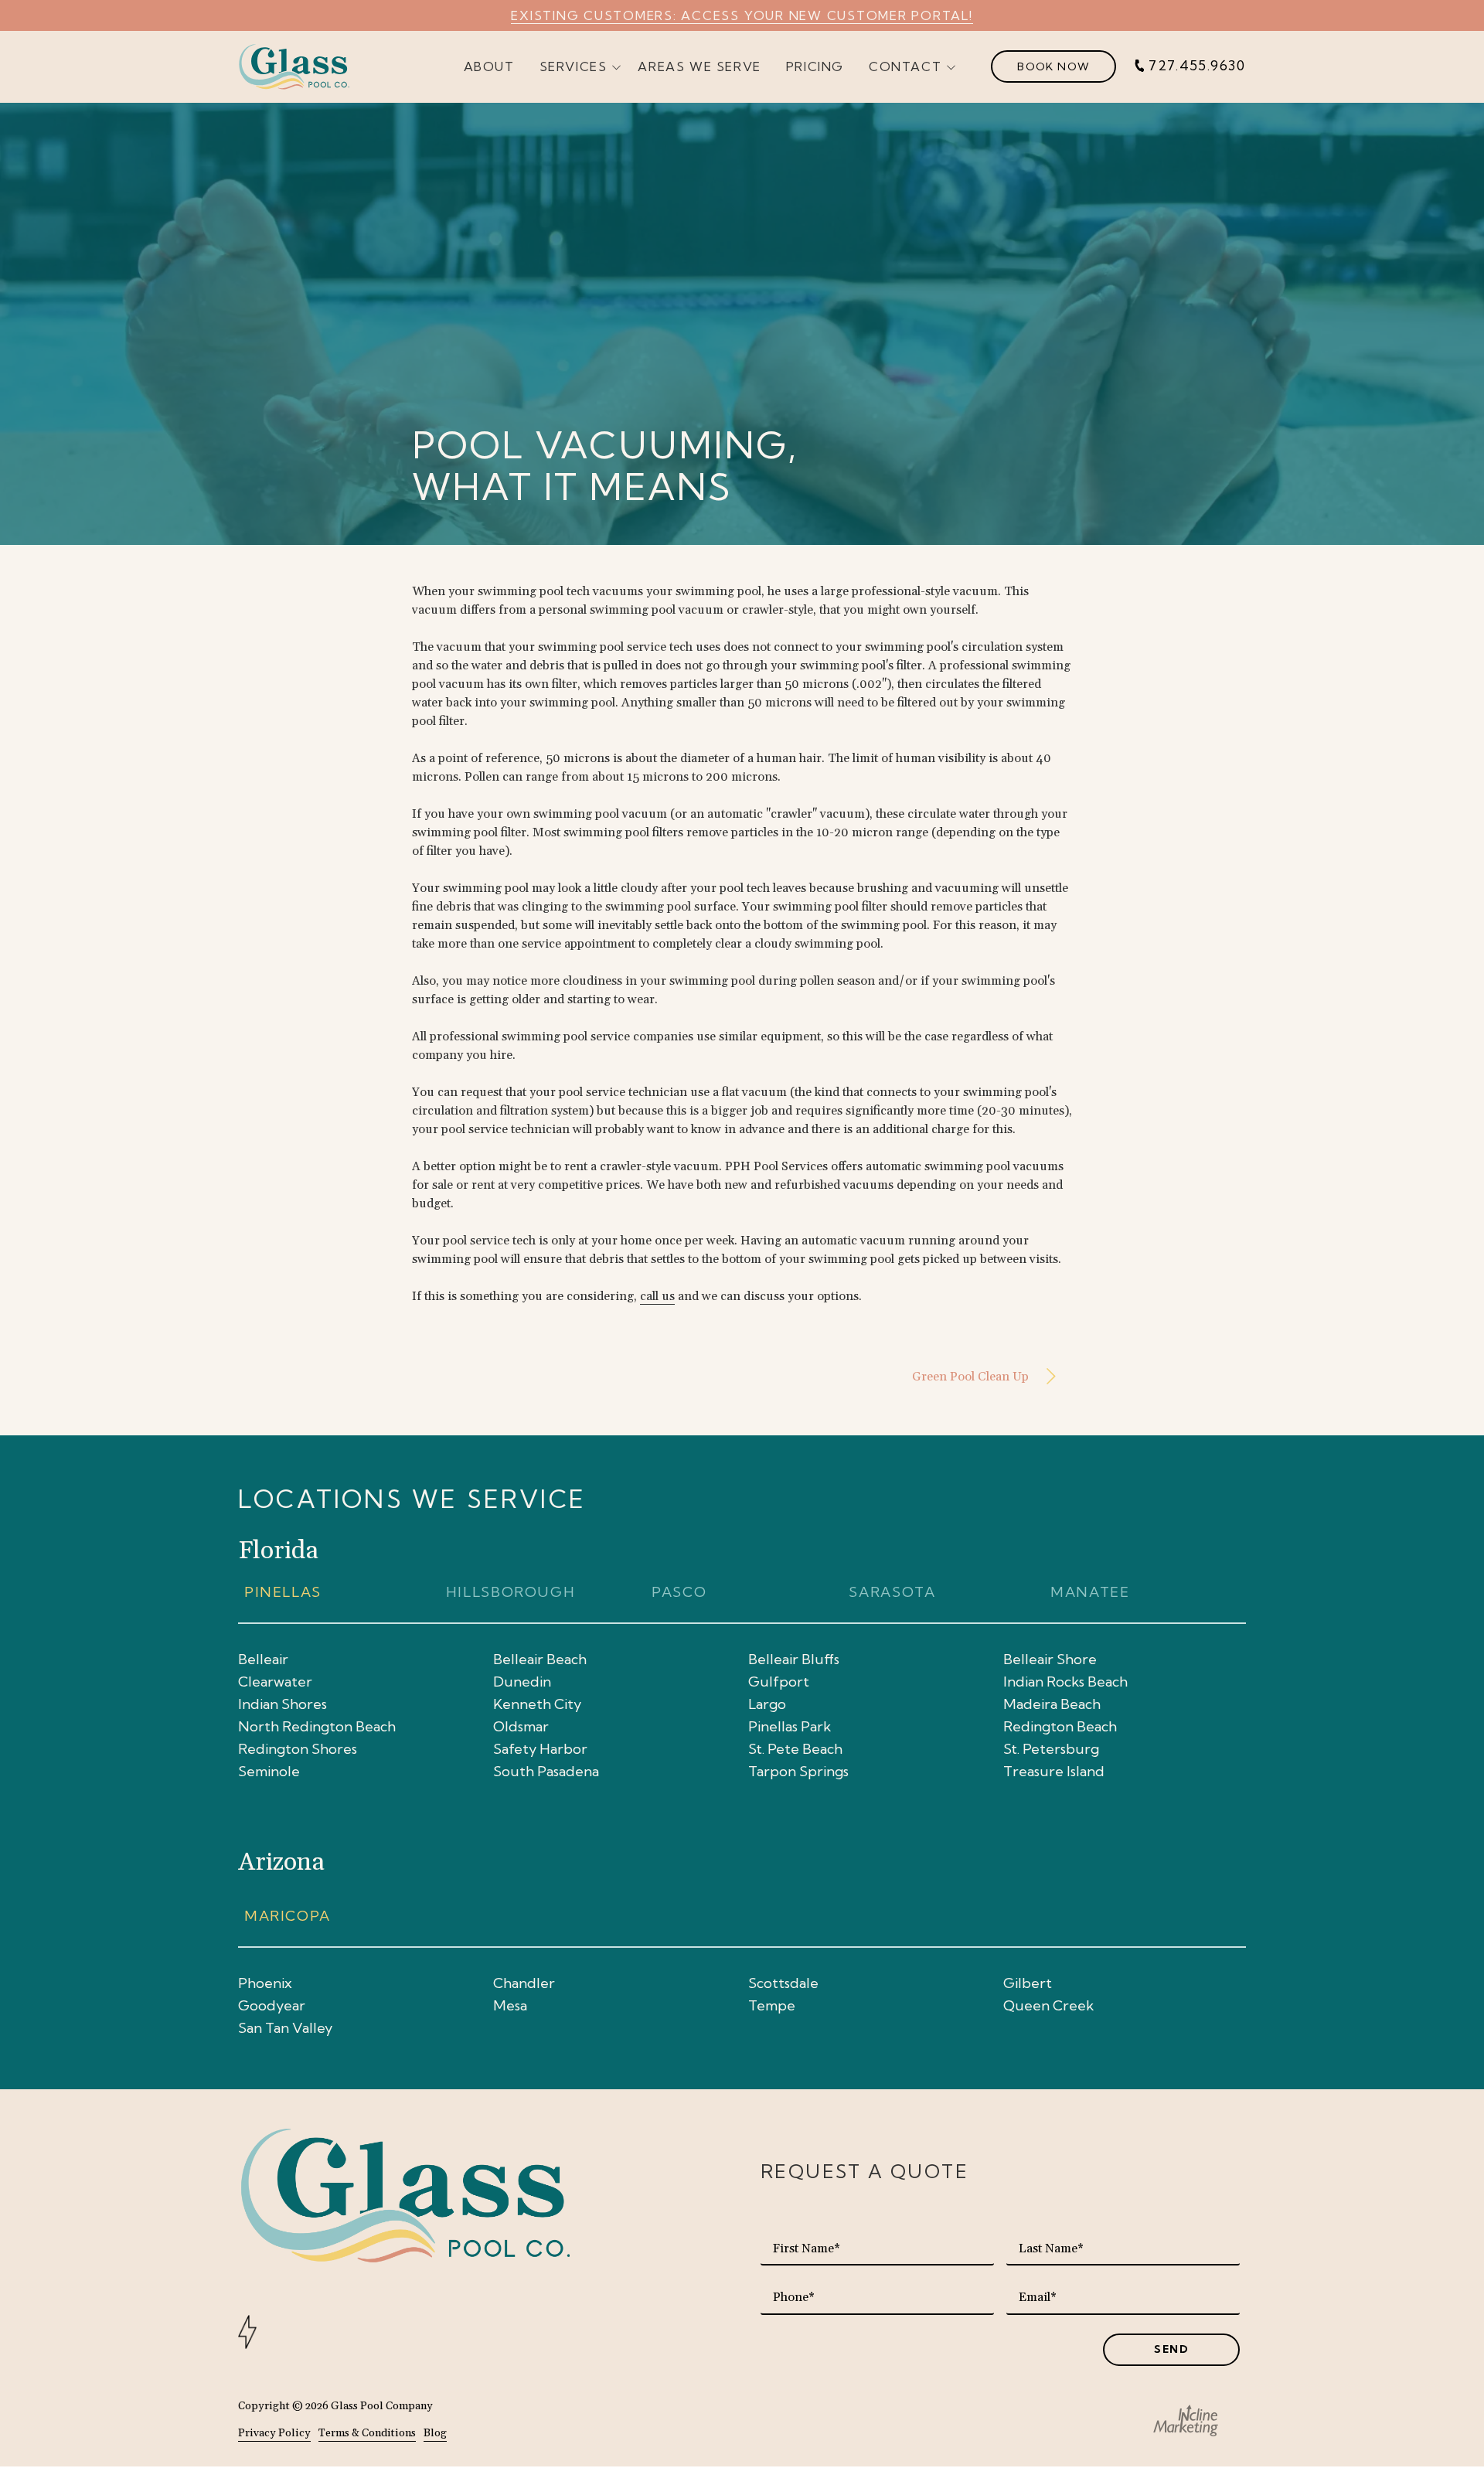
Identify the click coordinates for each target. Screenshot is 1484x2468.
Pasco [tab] (677, 1592)
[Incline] (1186, 2420)
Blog (435, 2433)
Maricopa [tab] (290, 1916)
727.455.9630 (1197, 66)
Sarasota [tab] (892, 1592)
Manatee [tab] (1090, 1592)
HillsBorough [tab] (511, 1592)
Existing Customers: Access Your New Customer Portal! (742, 15)
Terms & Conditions (367, 2433)
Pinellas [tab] (283, 1592)
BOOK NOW (1053, 66)
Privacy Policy (274, 2433)
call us (657, 1296)
